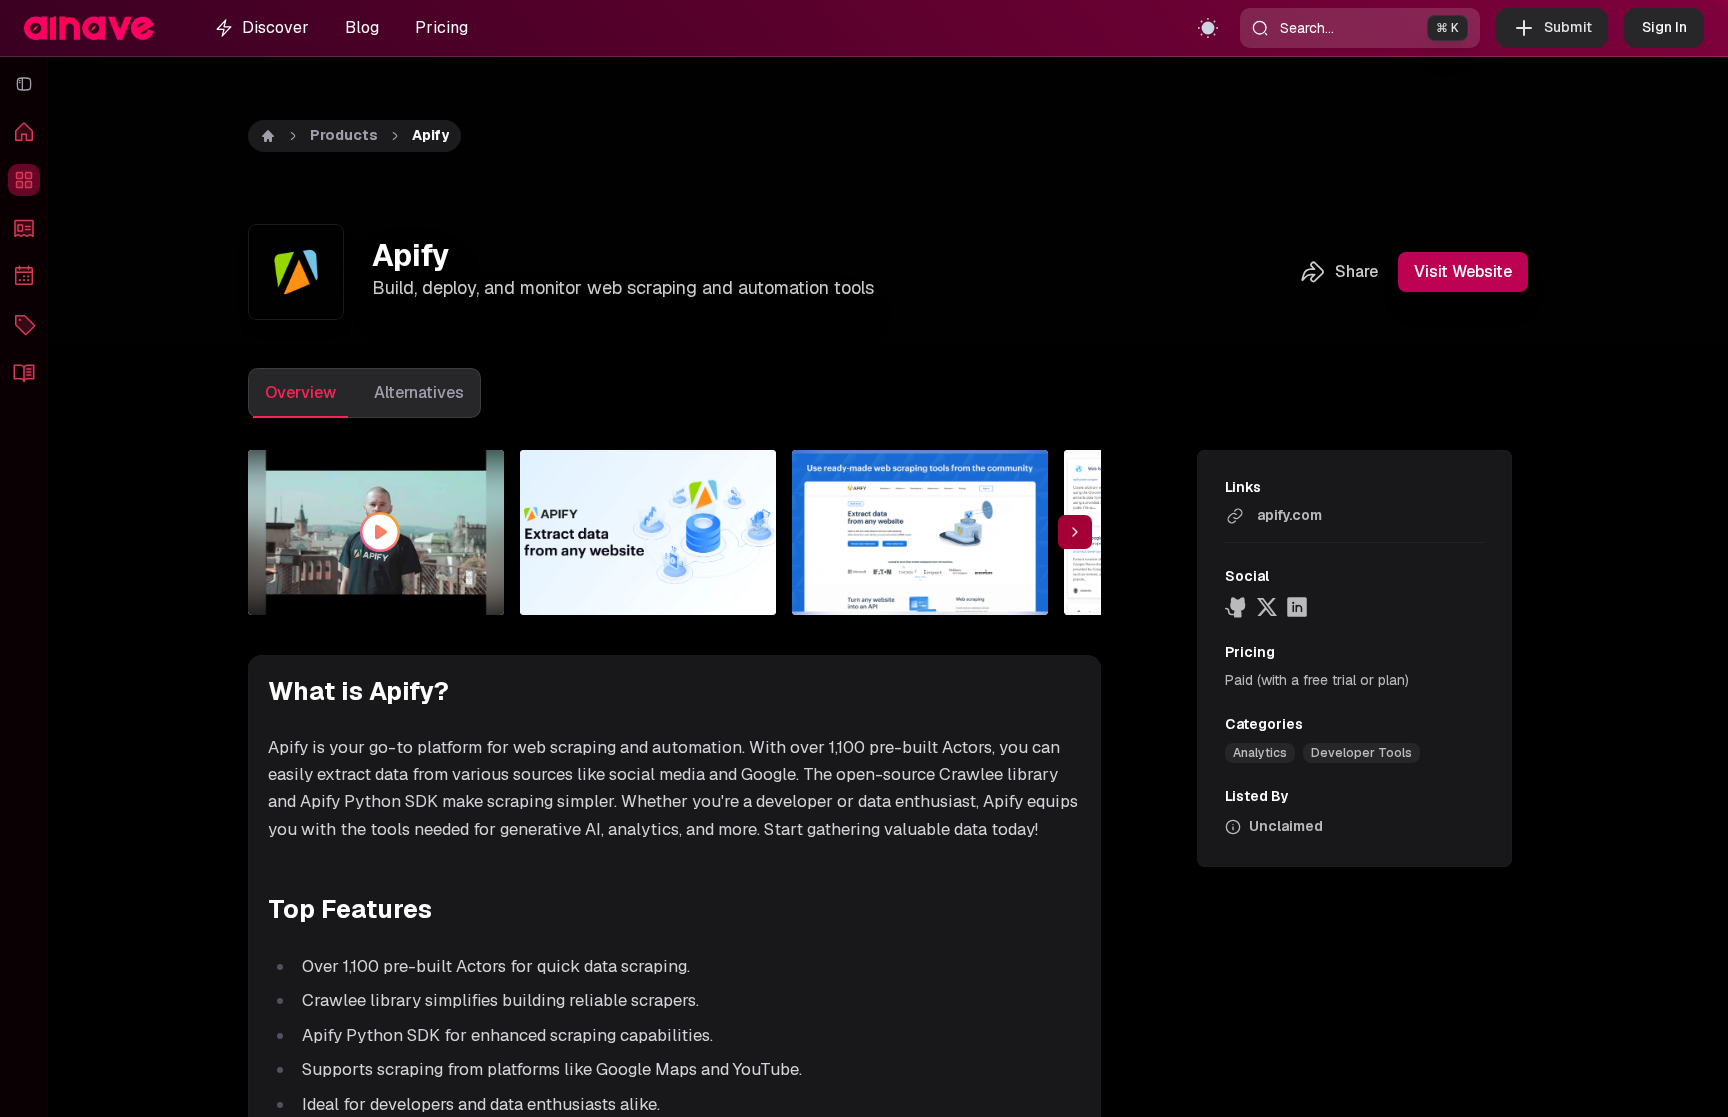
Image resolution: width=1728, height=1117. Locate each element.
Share (1356, 271)
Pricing (441, 27)
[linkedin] (1297, 607)
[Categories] (24, 324)
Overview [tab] (300, 392)
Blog (362, 27)
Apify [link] (430, 135)
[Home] (24, 132)
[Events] (24, 276)
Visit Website (1463, 271)
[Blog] (24, 372)
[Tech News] (24, 228)
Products (344, 135)
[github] (1237, 607)
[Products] (24, 180)
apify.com (1289, 515)
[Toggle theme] (1208, 28)
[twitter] (1267, 607)
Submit (1568, 27)
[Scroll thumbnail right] (1075, 532)
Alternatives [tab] (419, 392)
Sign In (1664, 27)
